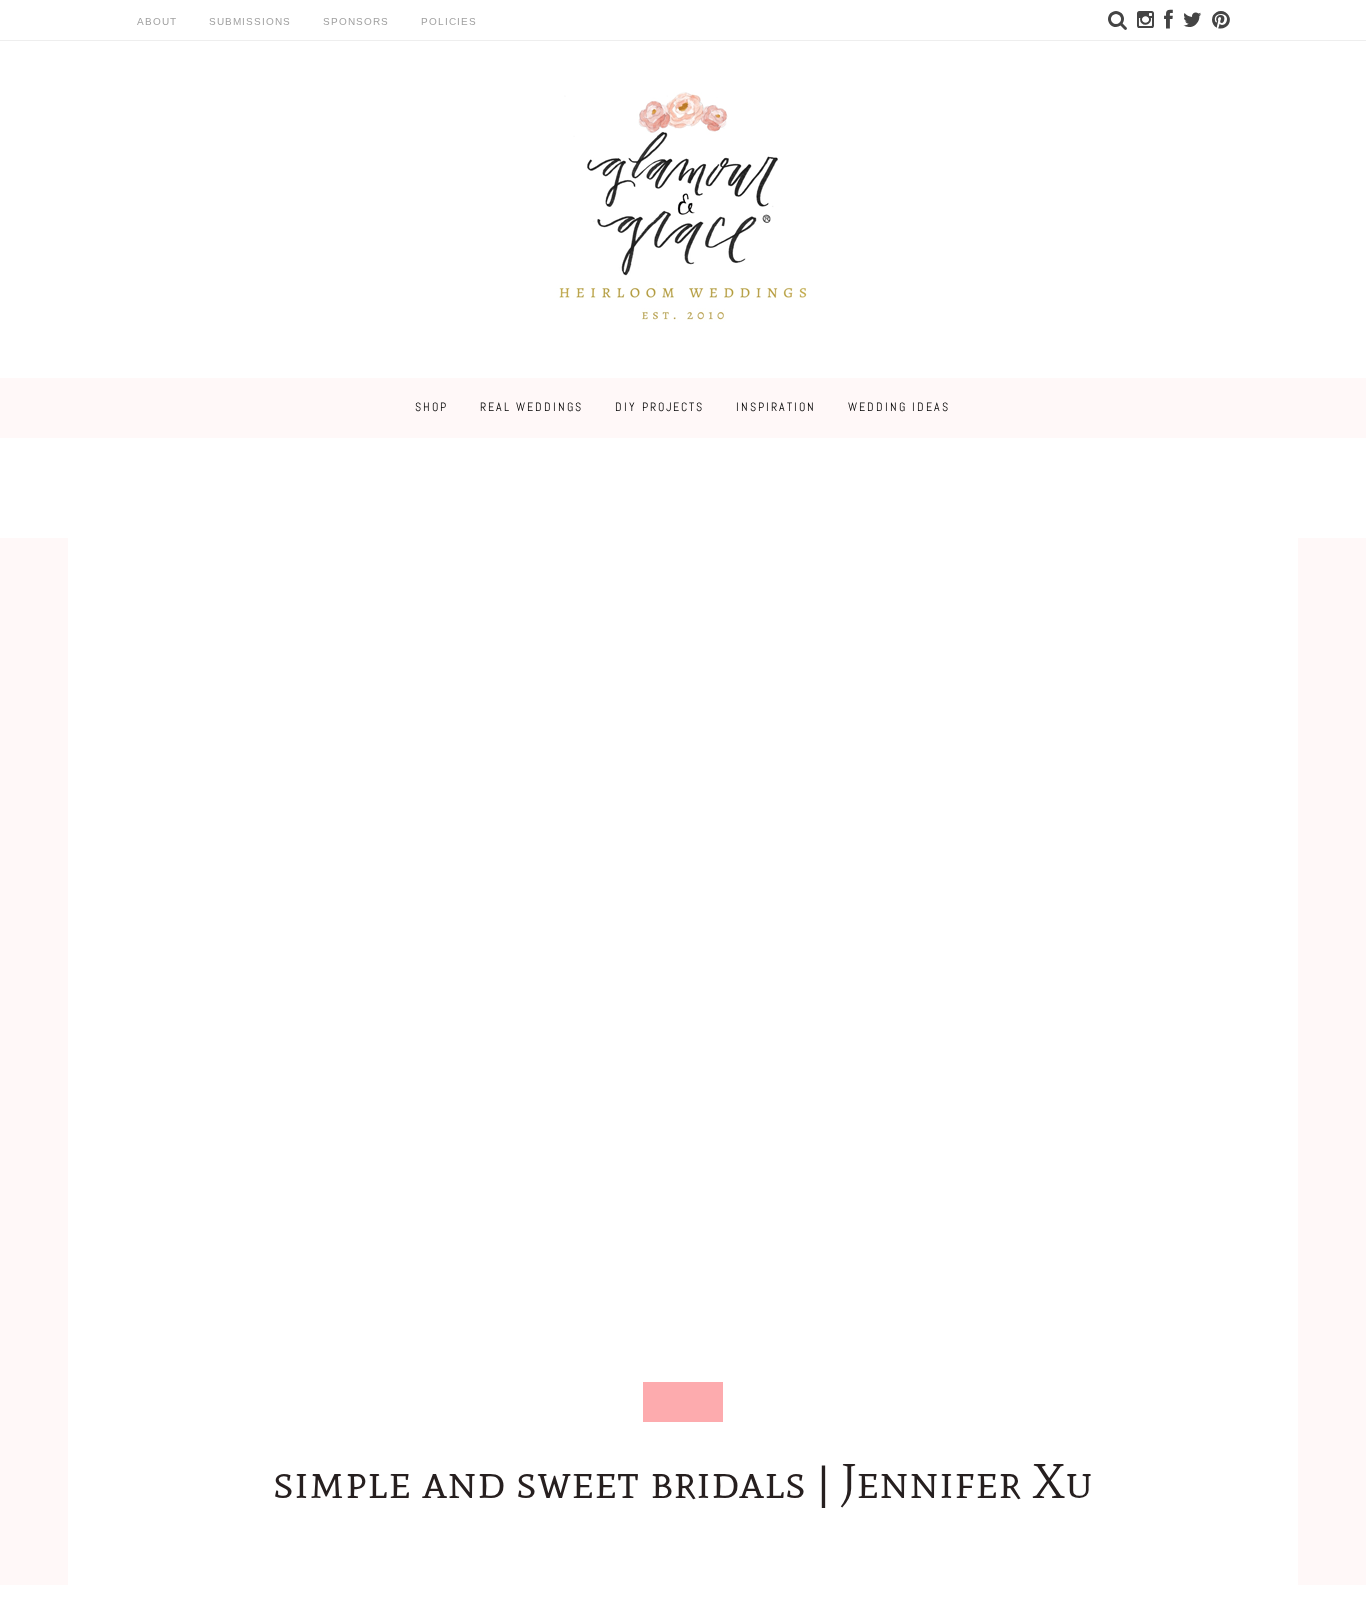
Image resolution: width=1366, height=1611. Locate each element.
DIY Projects (659, 407)
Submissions (250, 21)
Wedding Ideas (899, 407)
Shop (431, 407)
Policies (449, 21)
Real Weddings (531, 407)
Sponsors (356, 21)
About (157, 21)
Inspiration (776, 407)
